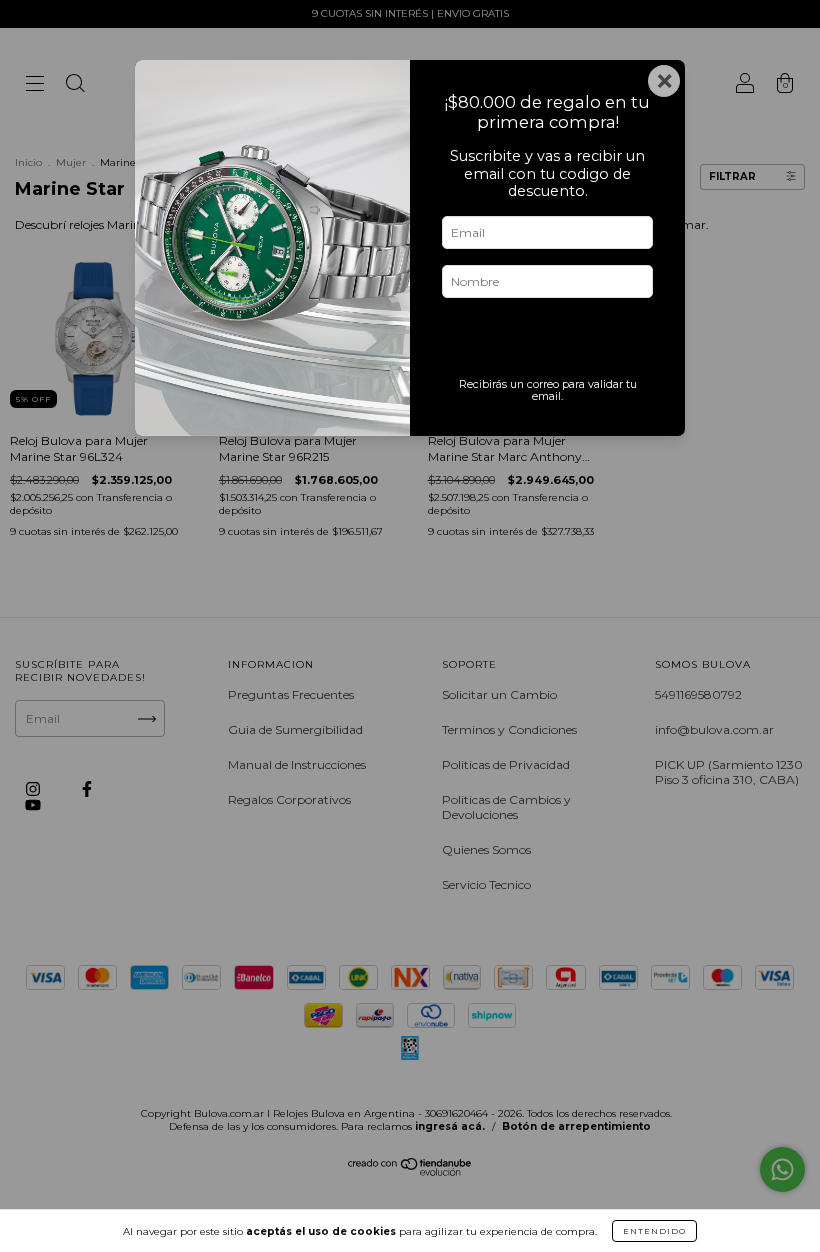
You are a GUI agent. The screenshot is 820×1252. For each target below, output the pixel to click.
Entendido (654, 1231)
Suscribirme (547, 342)
